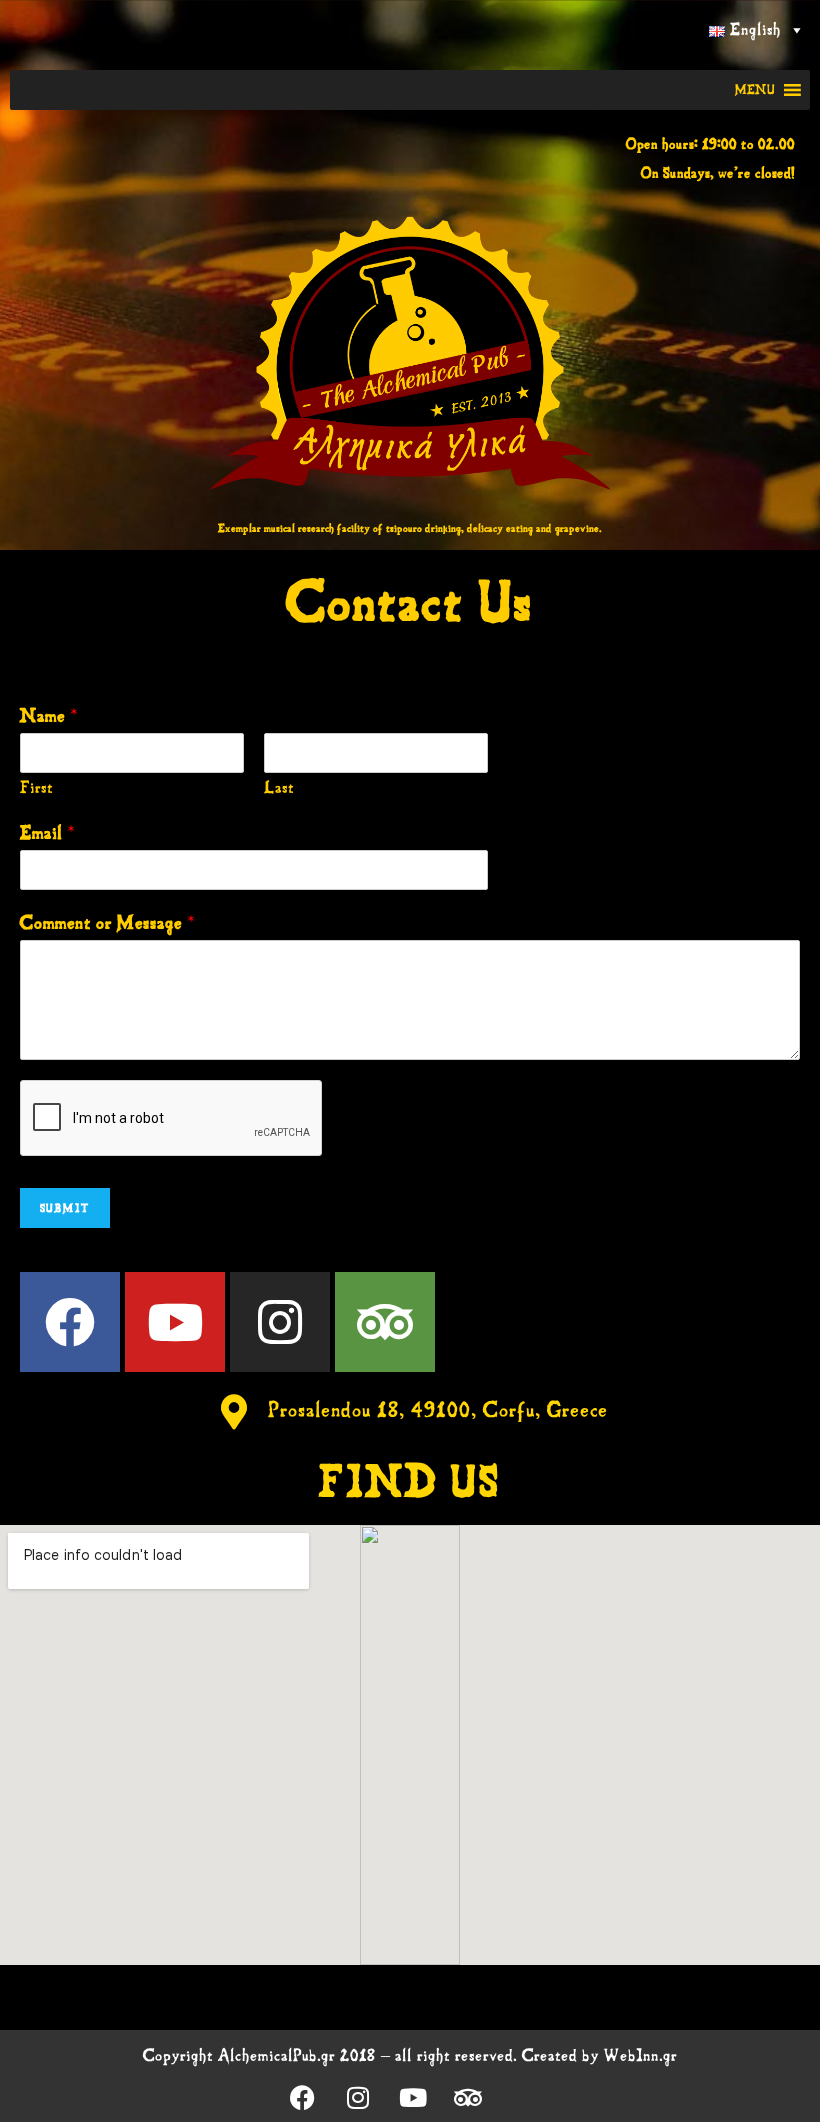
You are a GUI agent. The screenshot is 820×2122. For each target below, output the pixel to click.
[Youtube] (175, 1322)
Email (48, 833)
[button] (755, 90)
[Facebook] (70, 1322)
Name (49, 716)
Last (279, 788)
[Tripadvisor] (385, 1322)
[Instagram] (280, 1322)
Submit (65, 1208)
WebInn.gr (640, 2056)
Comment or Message (108, 923)
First (36, 788)
